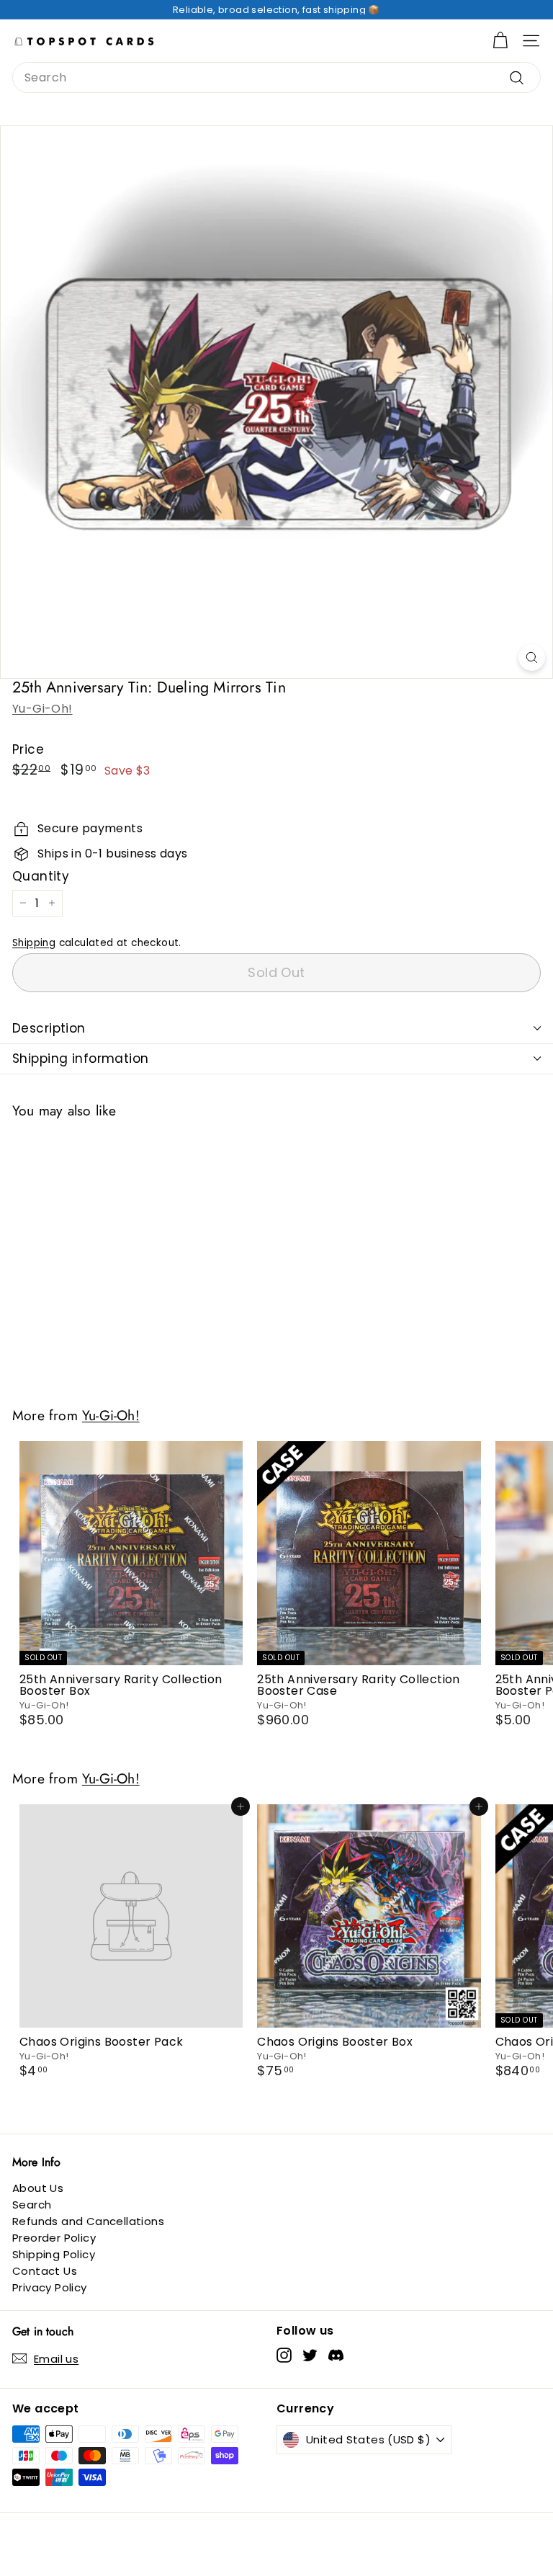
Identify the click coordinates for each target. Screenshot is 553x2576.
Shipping (34, 943)
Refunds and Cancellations (88, 2221)
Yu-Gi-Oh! (42, 709)
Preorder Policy (54, 2238)
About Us (38, 2188)
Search (32, 2205)
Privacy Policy (50, 2287)
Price (28, 750)
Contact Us (45, 2271)
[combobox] (276, 77)
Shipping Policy (54, 2254)
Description (49, 1028)
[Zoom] (532, 658)
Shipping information (81, 1059)
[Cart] (500, 41)
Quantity (41, 877)
